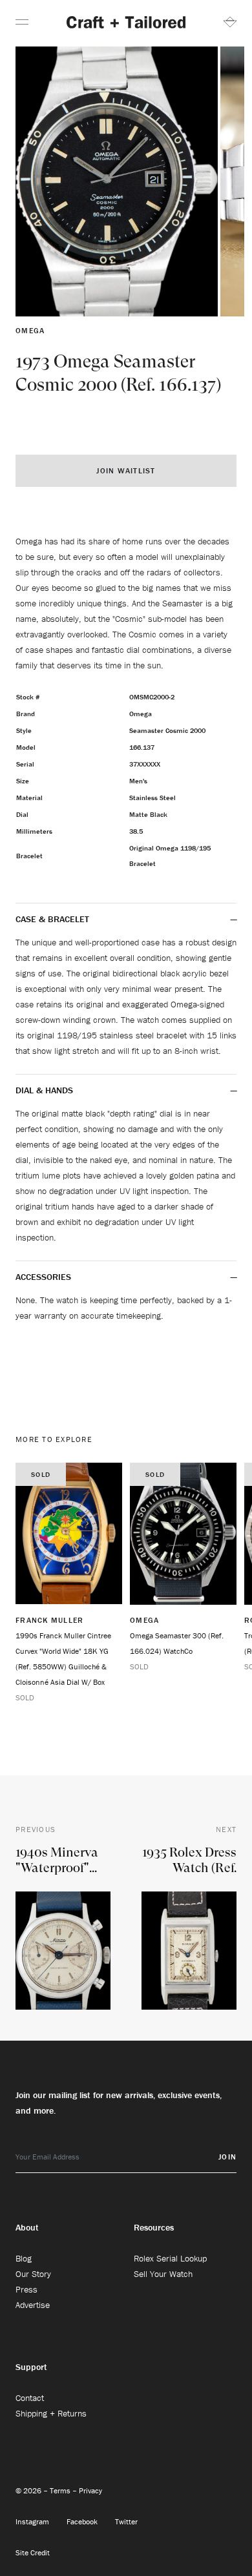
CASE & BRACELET (52, 919)
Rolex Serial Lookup (170, 2258)
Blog (24, 2258)
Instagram (33, 2521)
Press (26, 2289)
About (27, 2227)
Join (227, 2157)
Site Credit (33, 2552)
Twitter (126, 2521)
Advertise (33, 2305)
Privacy (90, 2490)
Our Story (33, 2274)
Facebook (83, 2521)
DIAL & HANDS (44, 1090)
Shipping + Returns (51, 2413)
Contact (30, 2398)
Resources (154, 2227)
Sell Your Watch (163, 2274)
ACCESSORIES (45, 1277)
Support (31, 2367)
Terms (61, 2490)
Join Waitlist (126, 470)
